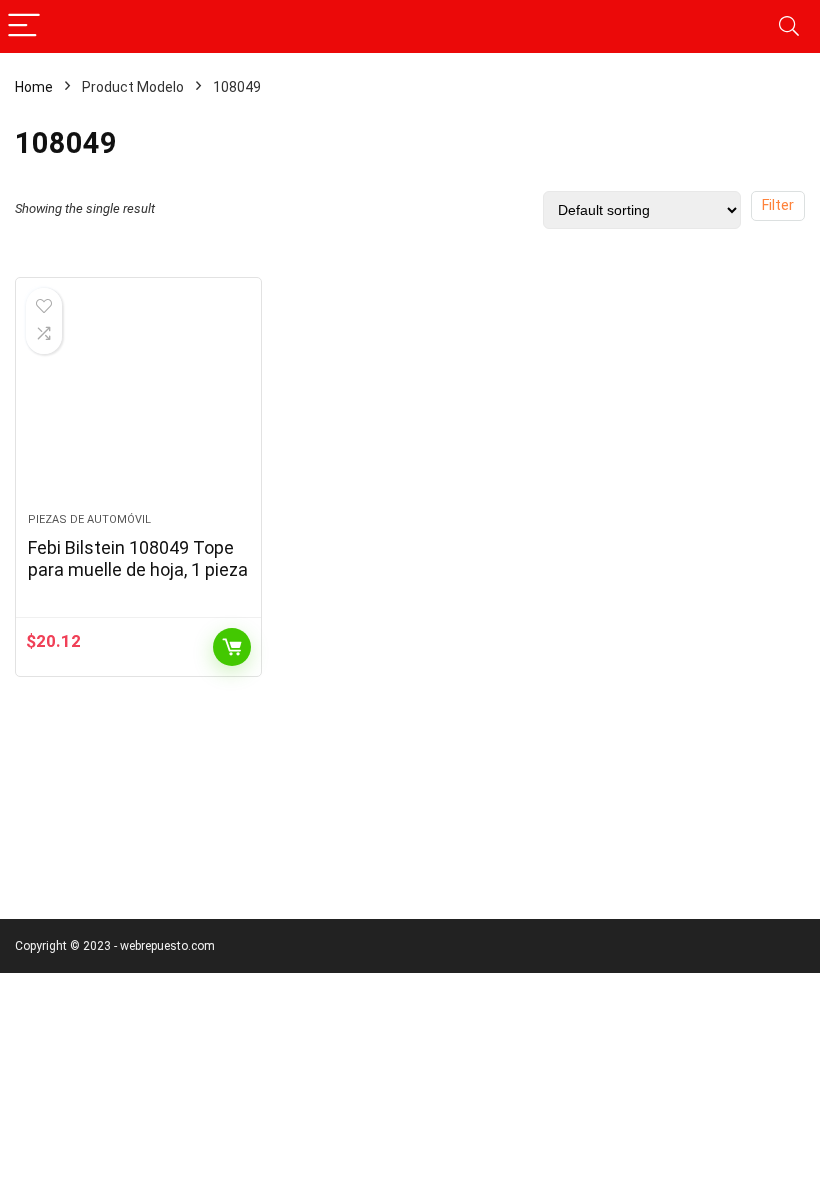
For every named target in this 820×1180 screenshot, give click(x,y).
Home (34, 87)
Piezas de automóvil (89, 519)
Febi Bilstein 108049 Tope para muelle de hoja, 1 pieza (138, 558)
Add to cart (232, 647)
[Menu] (24, 26)
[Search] (789, 26)
